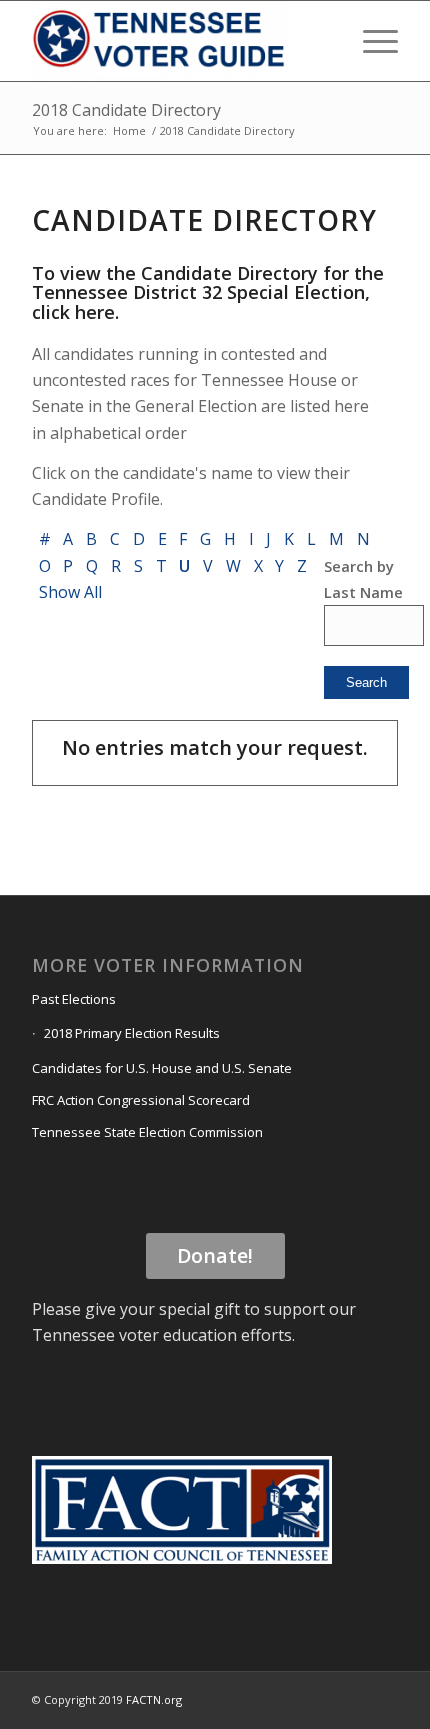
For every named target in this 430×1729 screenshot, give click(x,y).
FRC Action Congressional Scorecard (141, 1100)
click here (73, 312)
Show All (70, 592)
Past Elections (74, 999)
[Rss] (383, 1697)
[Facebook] (293, 1697)
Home (129, 130)
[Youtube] (353, 1697)
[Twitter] (323, 1697)
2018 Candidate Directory (126, 110)
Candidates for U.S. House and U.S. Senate (162, 1068)
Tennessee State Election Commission (147, 1132)
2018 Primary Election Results (132, 1033)
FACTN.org (154, 1699)
